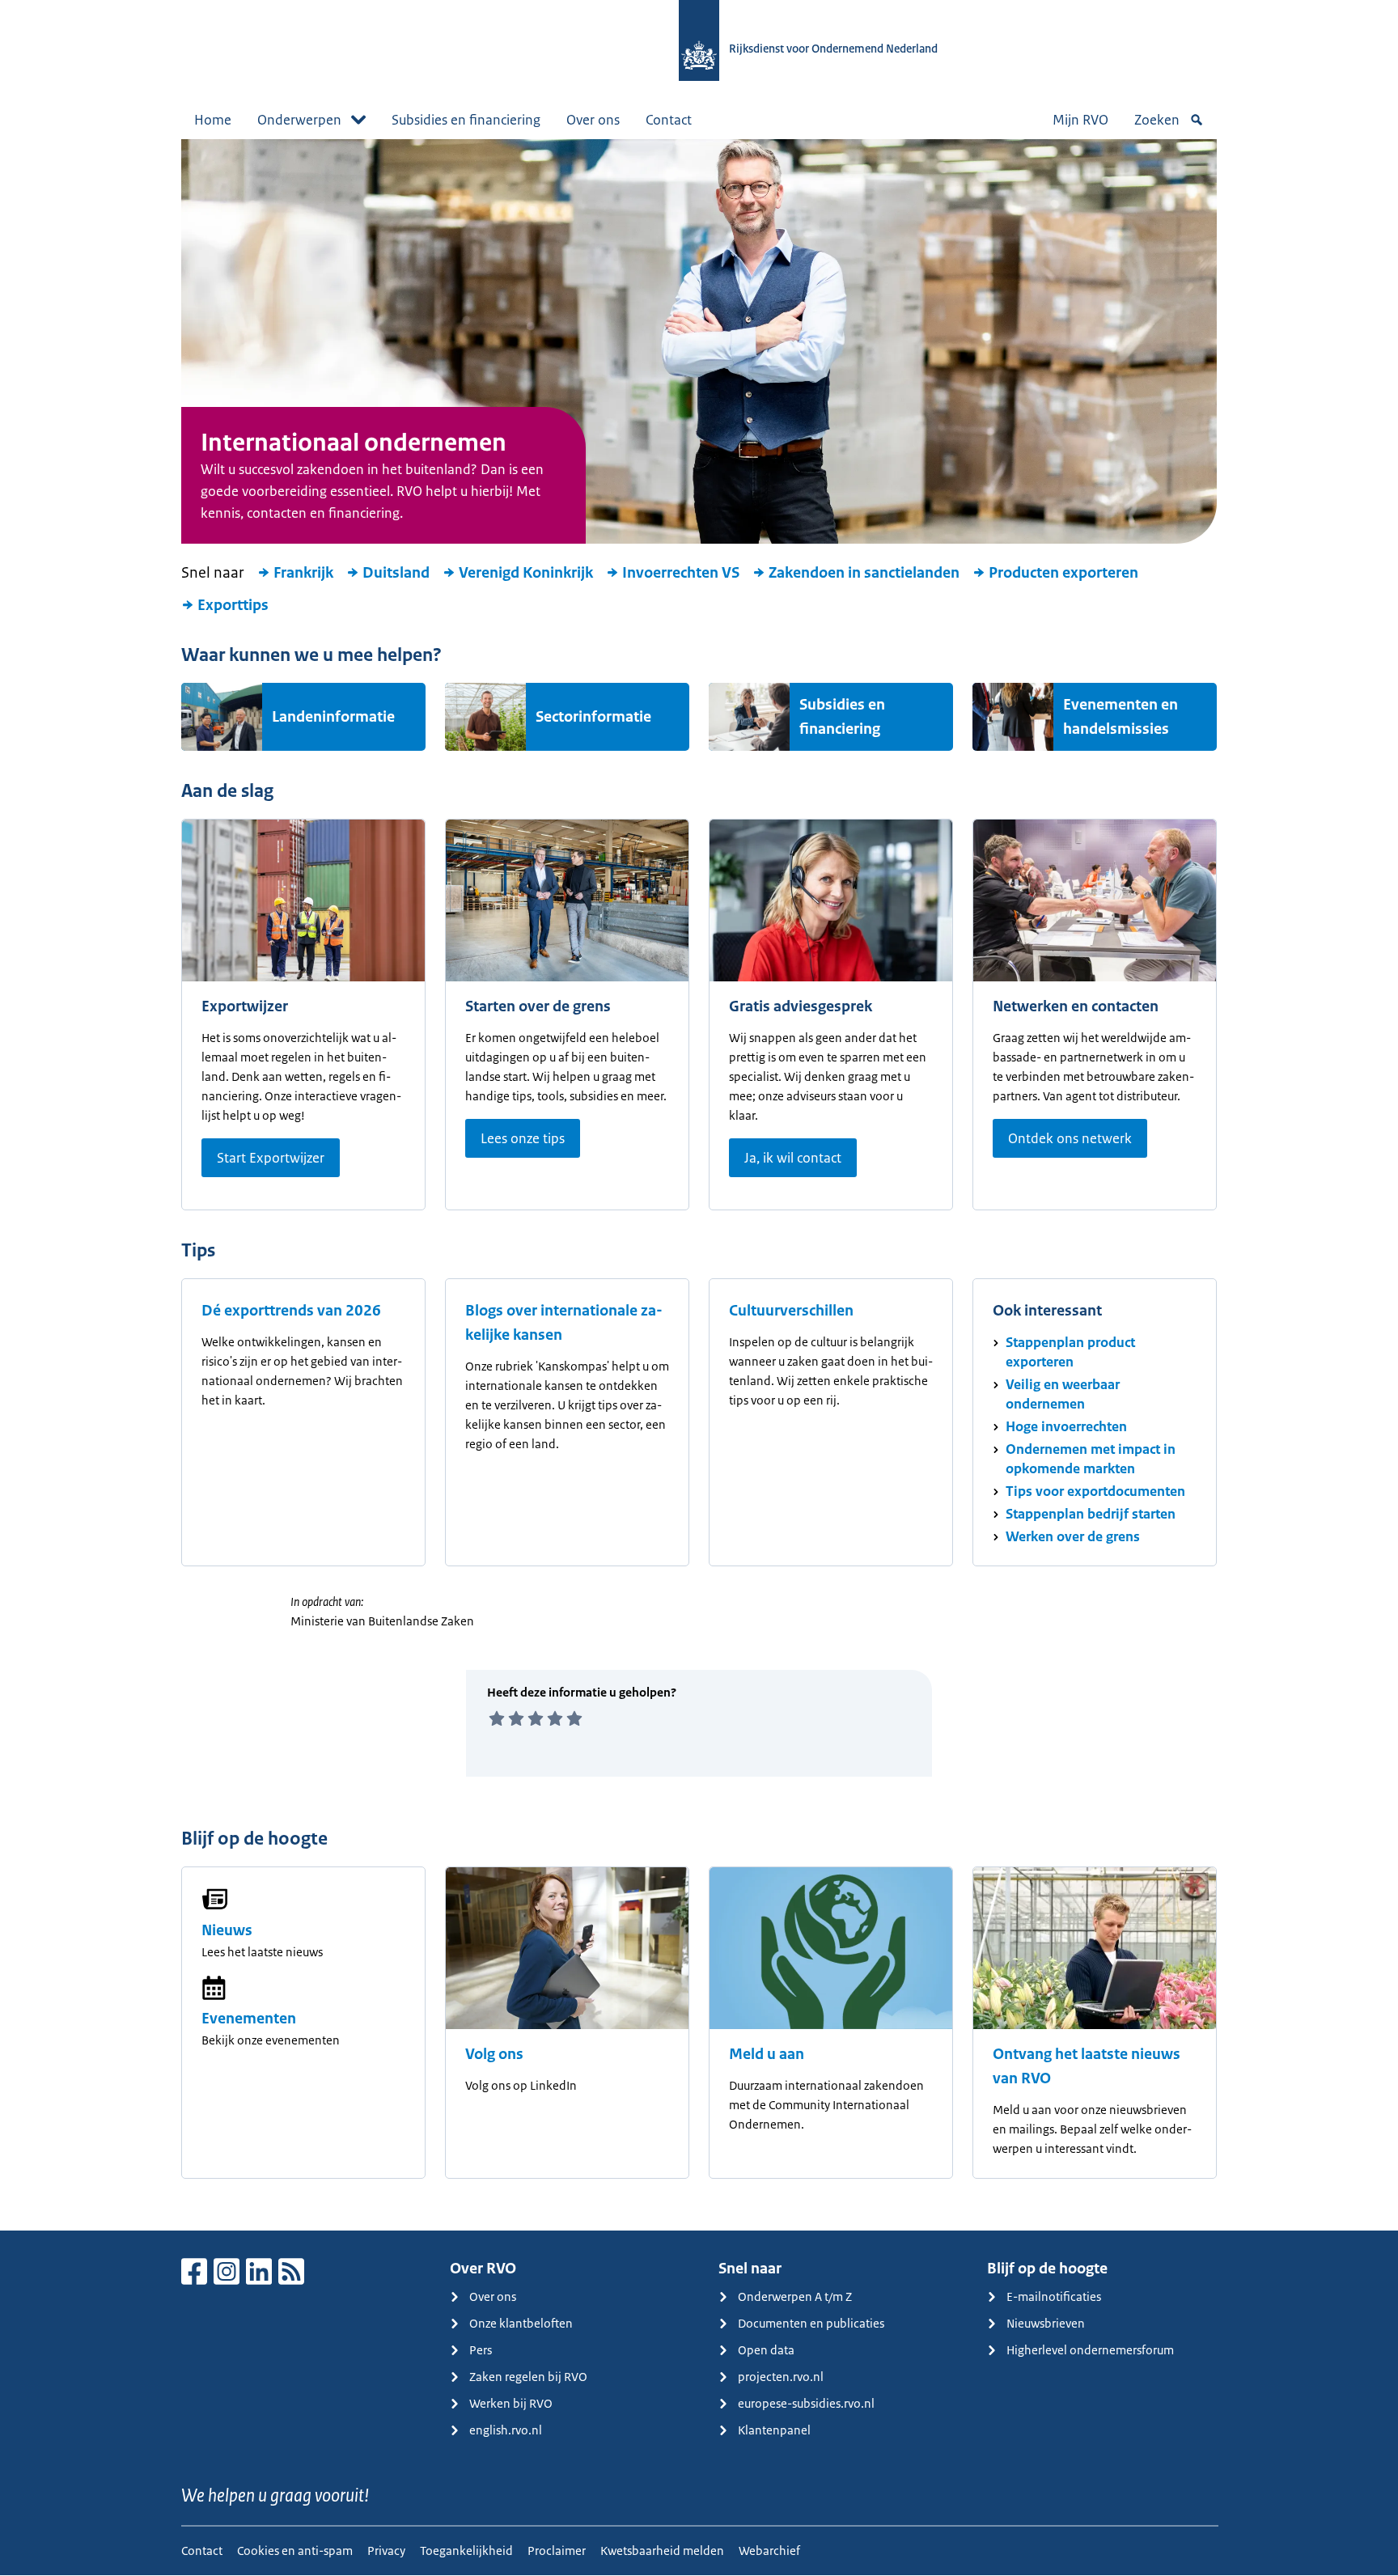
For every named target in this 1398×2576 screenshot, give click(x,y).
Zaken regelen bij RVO (528, 2377)
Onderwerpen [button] (299, 120)
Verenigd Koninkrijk (526, 573)
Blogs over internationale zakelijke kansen (564, 1323)
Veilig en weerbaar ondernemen (1063, 1394)
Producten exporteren (1063, 573)
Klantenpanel (774, 2430)
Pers (481, 2350)
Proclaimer (557, 2551)
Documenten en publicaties (811, 2323)
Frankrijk (303, 573)
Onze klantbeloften (521, 2323)
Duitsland (396, 573)
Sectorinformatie (593, 717)
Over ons (593, 120)
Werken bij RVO (511, 2403)
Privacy (386, 2551)
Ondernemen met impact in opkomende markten (1091, 1459)
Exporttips (233, 605)
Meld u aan (767, 2054)
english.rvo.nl (506, 2430)
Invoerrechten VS (681, 573)
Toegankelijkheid (466, 2551)
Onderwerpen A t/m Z (795, 2296)
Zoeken (1157, 120)
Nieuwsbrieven (1046, 2323)
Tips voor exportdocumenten (1095, 1491)
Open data (766, 2350)
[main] (699, 1185)
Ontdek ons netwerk (1070, 1138)
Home (213, 120)
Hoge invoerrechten (1066, 1426)
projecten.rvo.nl (781, 2377)
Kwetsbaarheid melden (662, 2551)
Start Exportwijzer (271, 1158)
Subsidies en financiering (466, 120)
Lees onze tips (523, 1138)
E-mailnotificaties (1054, 2296)
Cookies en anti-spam (295, 2551)
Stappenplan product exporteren (1070, 1352)
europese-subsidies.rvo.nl (806, 2403)
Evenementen (249, 2019)
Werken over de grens (1073, 1536)
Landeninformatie (333, 717)
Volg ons (494, 2054)
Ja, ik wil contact (793, 1158)
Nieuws (227, 1930)
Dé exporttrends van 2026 (291, 1311)
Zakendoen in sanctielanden (864, 573)
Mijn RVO (1080, 120)
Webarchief (769, 2551)
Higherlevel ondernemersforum (1090, 2350)
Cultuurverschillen (791, 1311)
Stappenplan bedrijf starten (1091, 1514)
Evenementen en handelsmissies (1121, 717)
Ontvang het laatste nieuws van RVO (1087, 2066)
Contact (669, 120)
